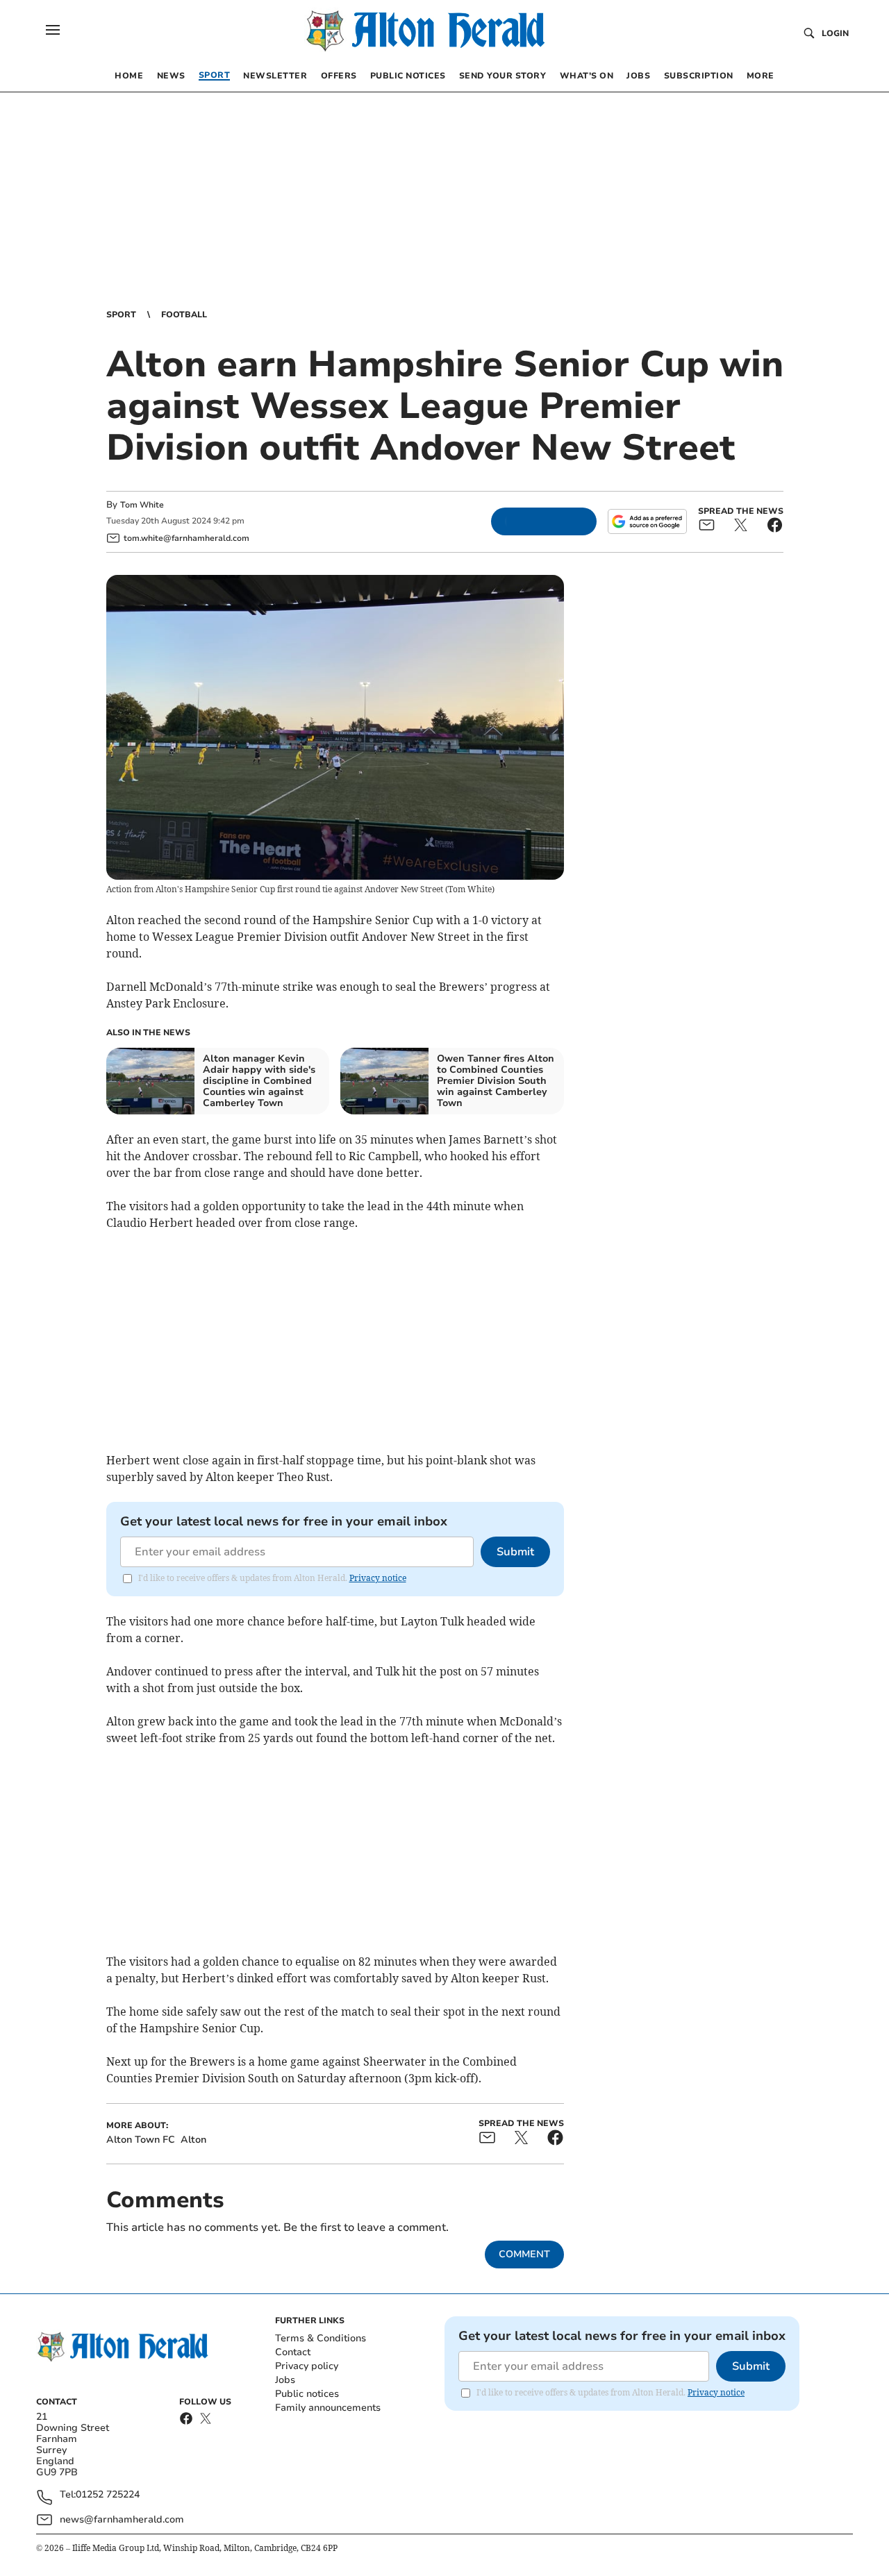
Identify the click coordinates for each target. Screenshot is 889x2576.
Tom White (142, 505)
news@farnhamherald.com (122, 2519)
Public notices (307, 2394)
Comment (524, 2254)
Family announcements (328, 2408)
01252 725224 (108, 2495)
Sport (121, 315)
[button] (53, 30)
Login (835, 33)
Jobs (285, 2380)
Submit (515, 1552)
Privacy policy (307, 2366)
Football (184, 315)
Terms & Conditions (321, 2338)
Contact (293, 2352)
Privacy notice (378, 1578)
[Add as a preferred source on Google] (647, 521)
